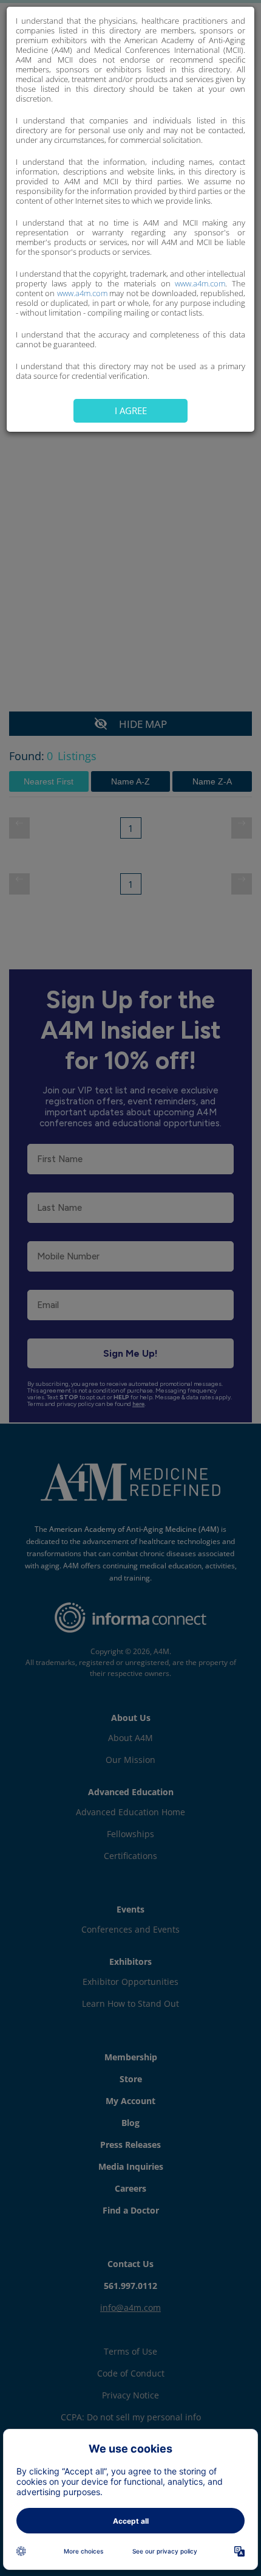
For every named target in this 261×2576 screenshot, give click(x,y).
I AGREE (131, 410)
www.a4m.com (200, 283)
